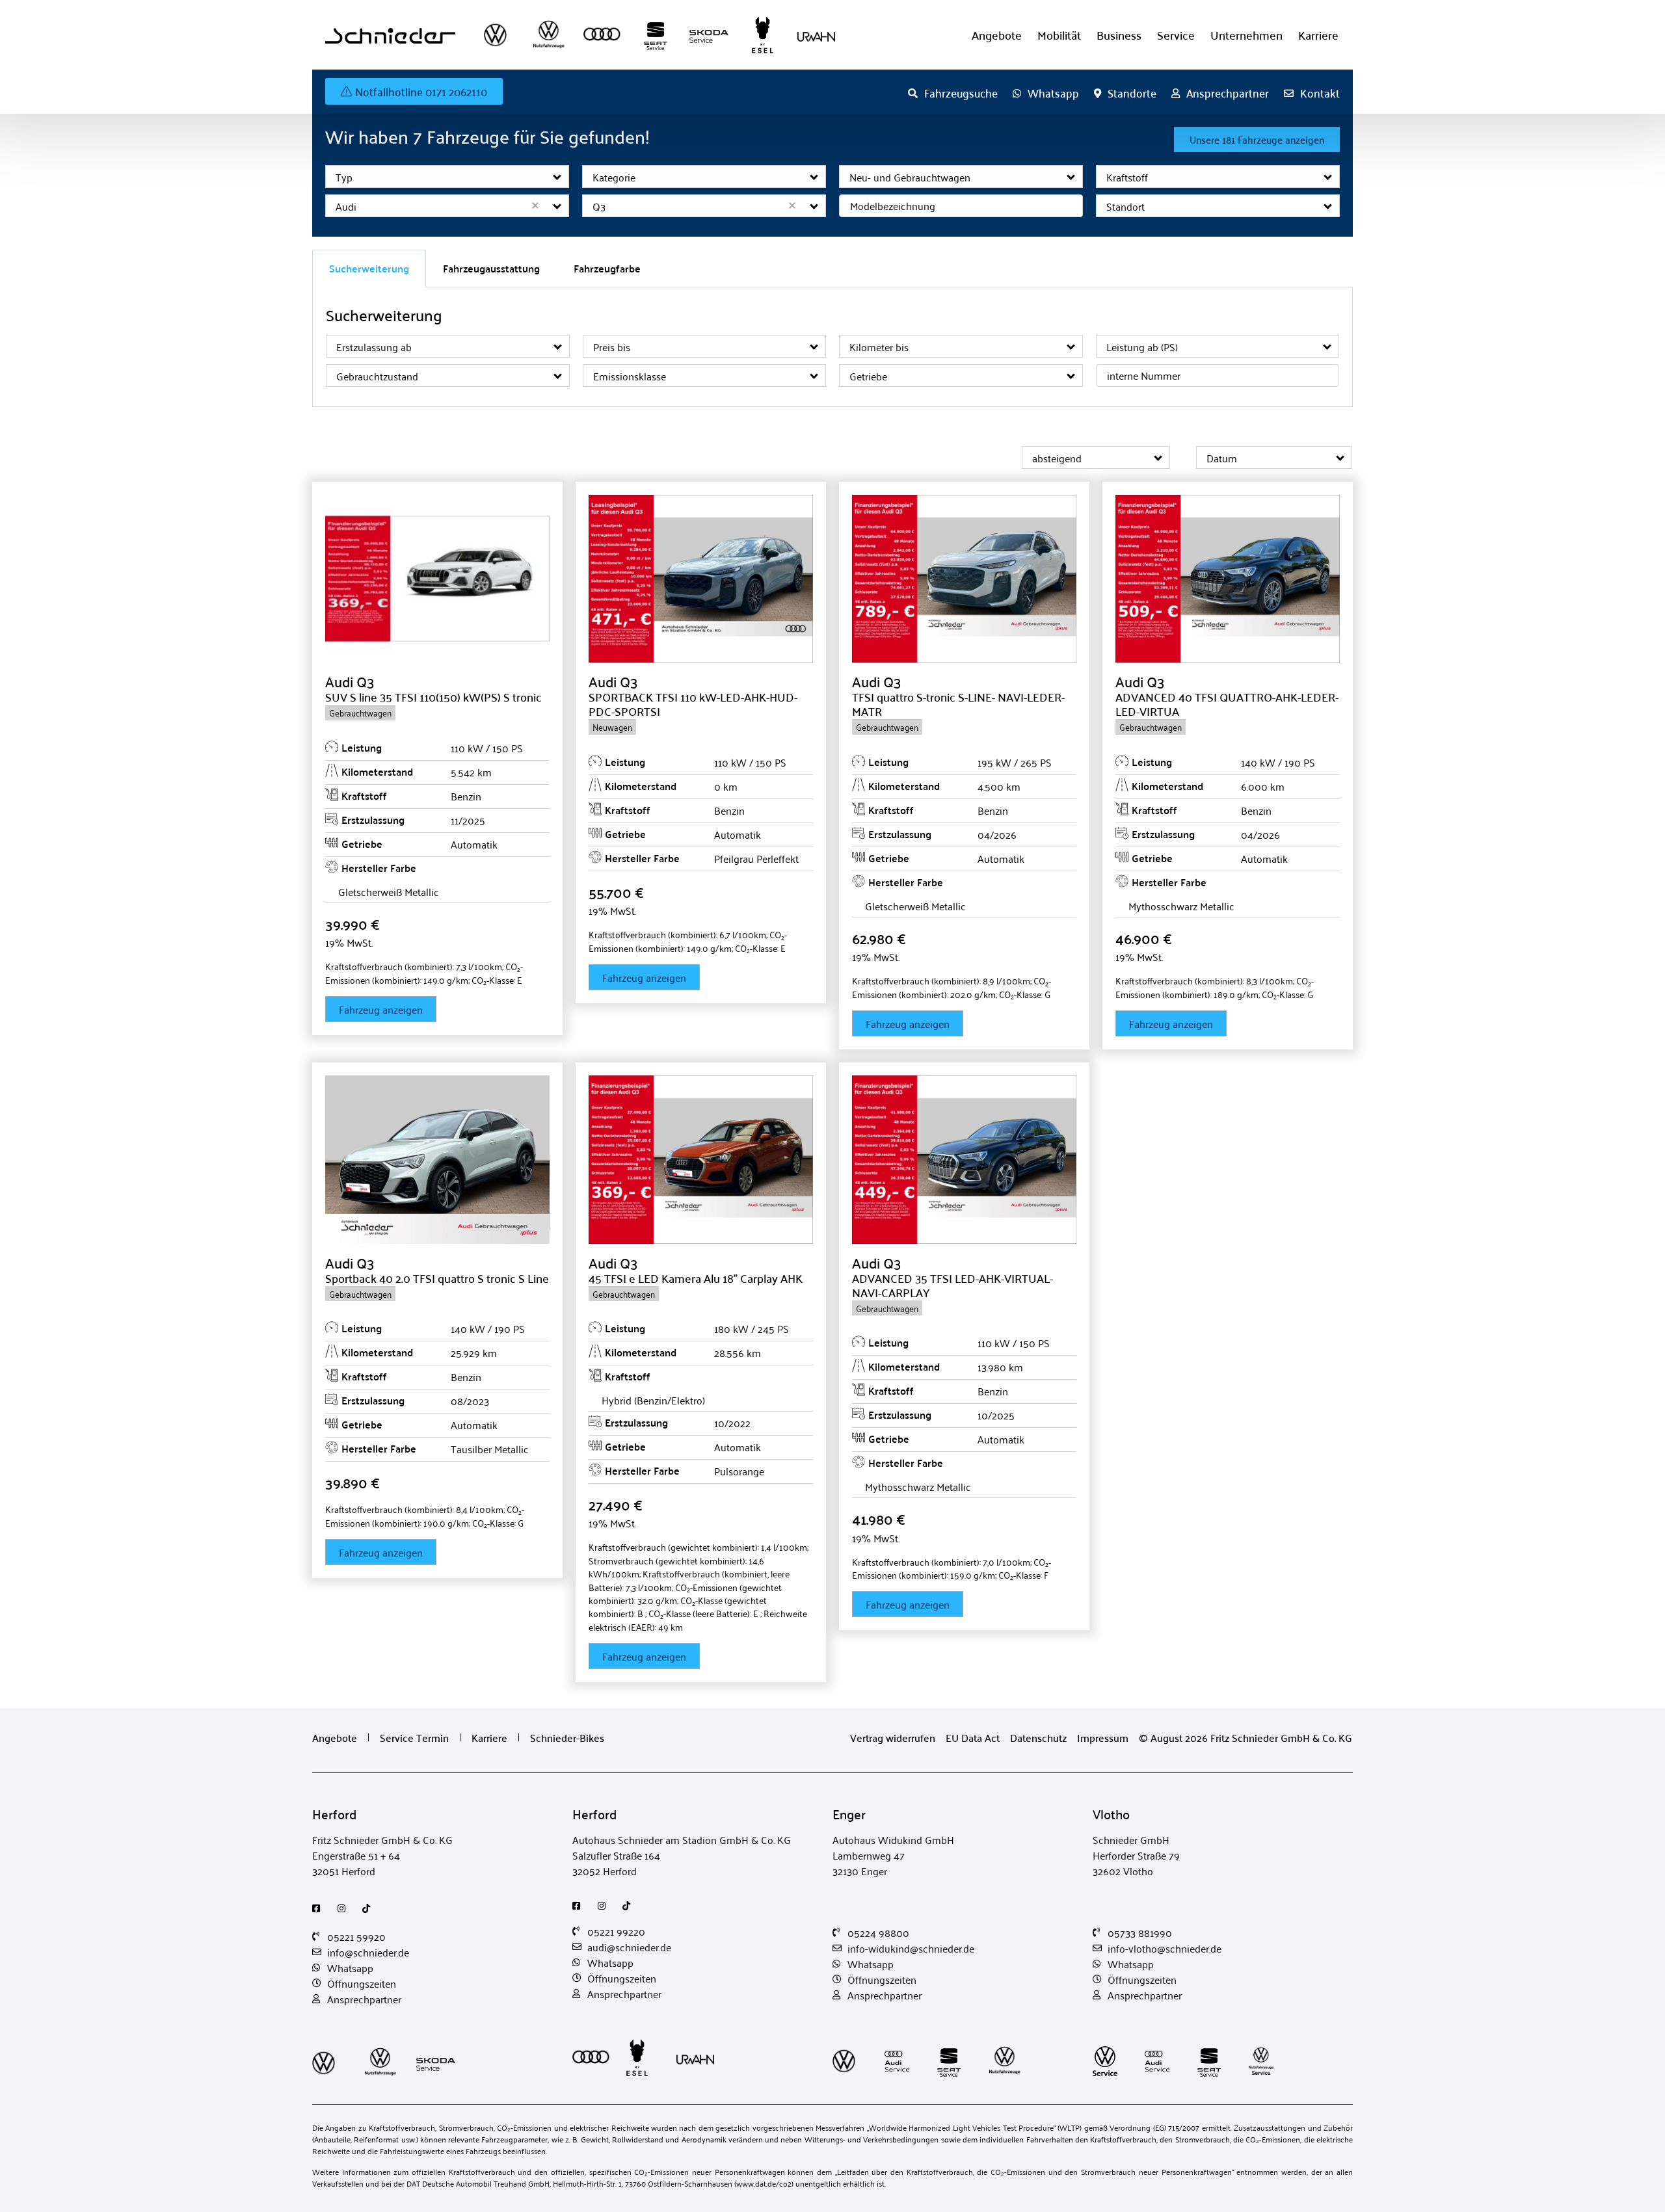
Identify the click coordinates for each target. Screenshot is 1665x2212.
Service (1176, 35)
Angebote (997, 35)
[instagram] (345, 1908)
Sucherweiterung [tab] (369, 268)
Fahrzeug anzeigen (381, 1009)
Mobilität (1059, 35)
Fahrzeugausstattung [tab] (491, 268)
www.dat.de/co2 (764, 2183)
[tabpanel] (832, 347)
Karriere (1318, 35)
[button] (558, 177)
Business (1119, 35)
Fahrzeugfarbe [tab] (607, 268)
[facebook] (320, 1908)
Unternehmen (1246, 35)
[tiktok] (370, 1908)
